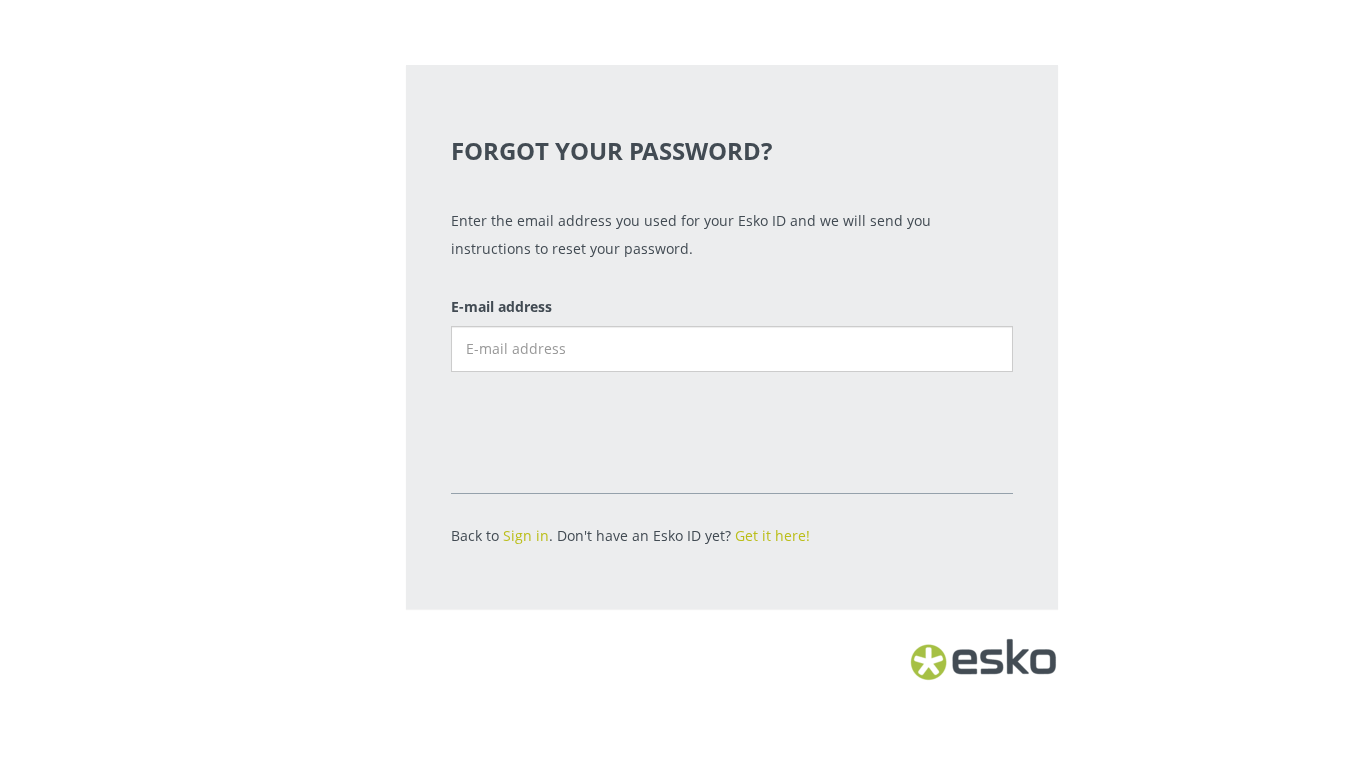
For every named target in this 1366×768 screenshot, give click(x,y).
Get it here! (772, 535)
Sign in (526, 535)
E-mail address (501, 306)
